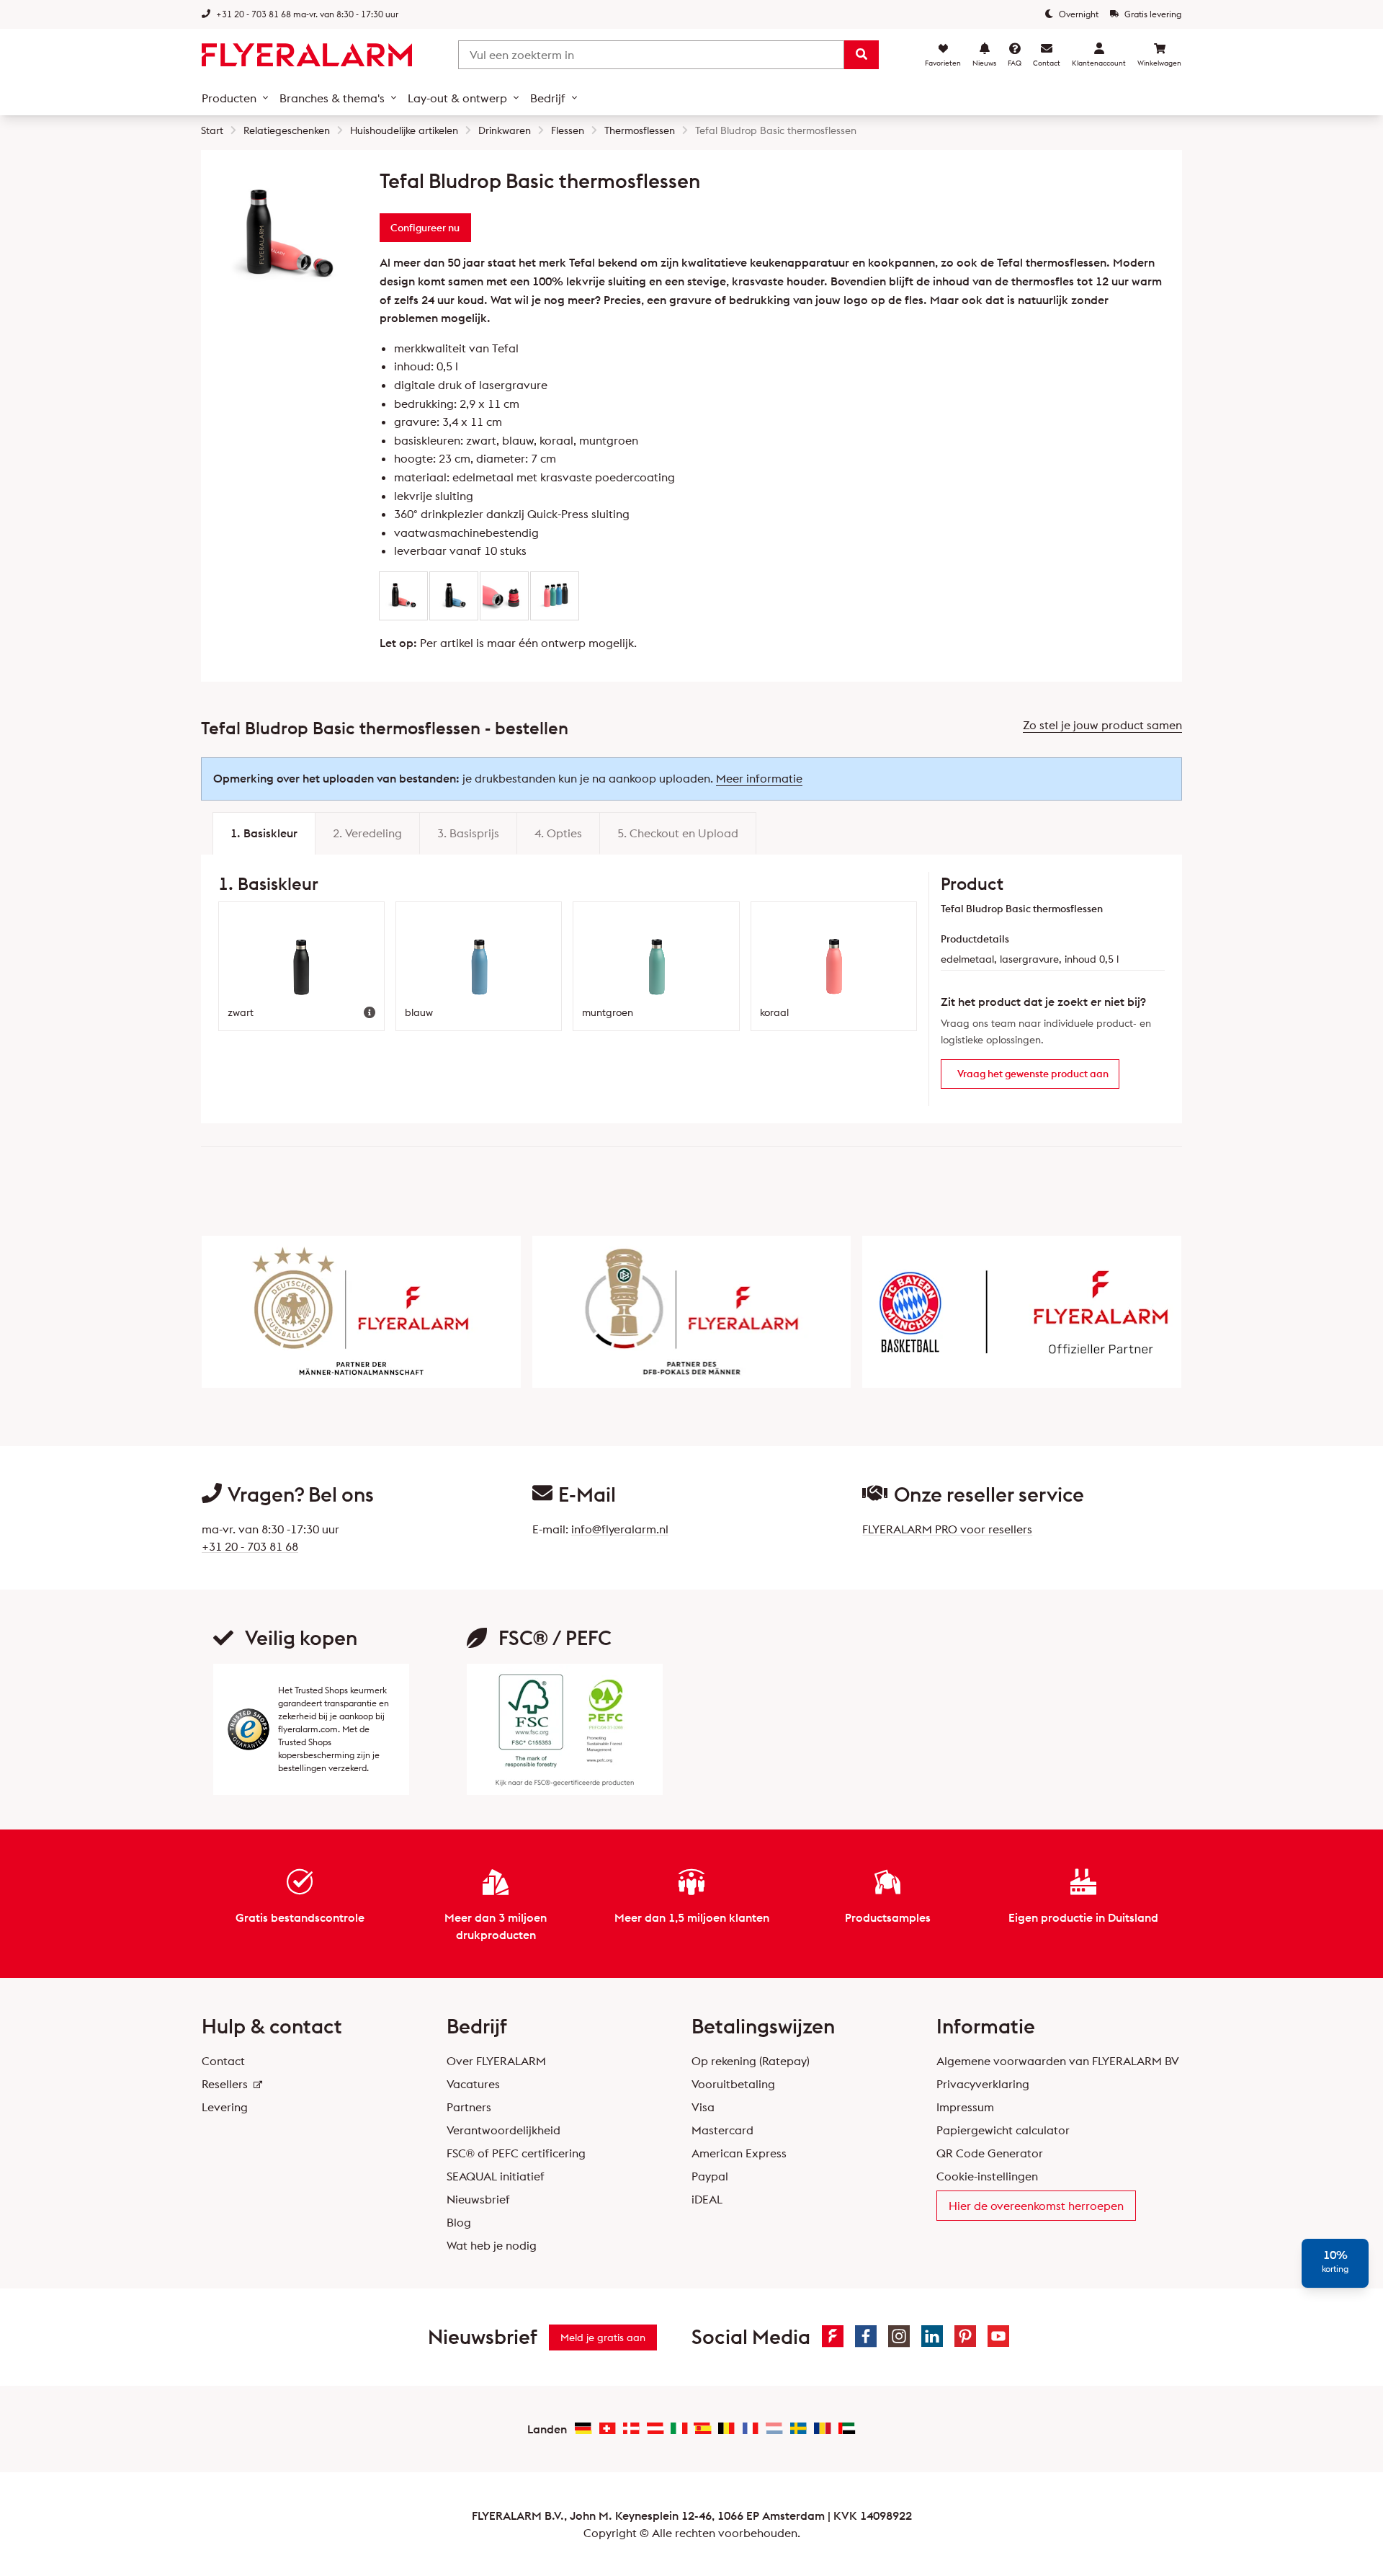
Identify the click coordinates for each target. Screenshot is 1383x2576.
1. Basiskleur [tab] (264, 833)
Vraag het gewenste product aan (1033, 1074)
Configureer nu (425, 228)
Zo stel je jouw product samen (1102, 725)
